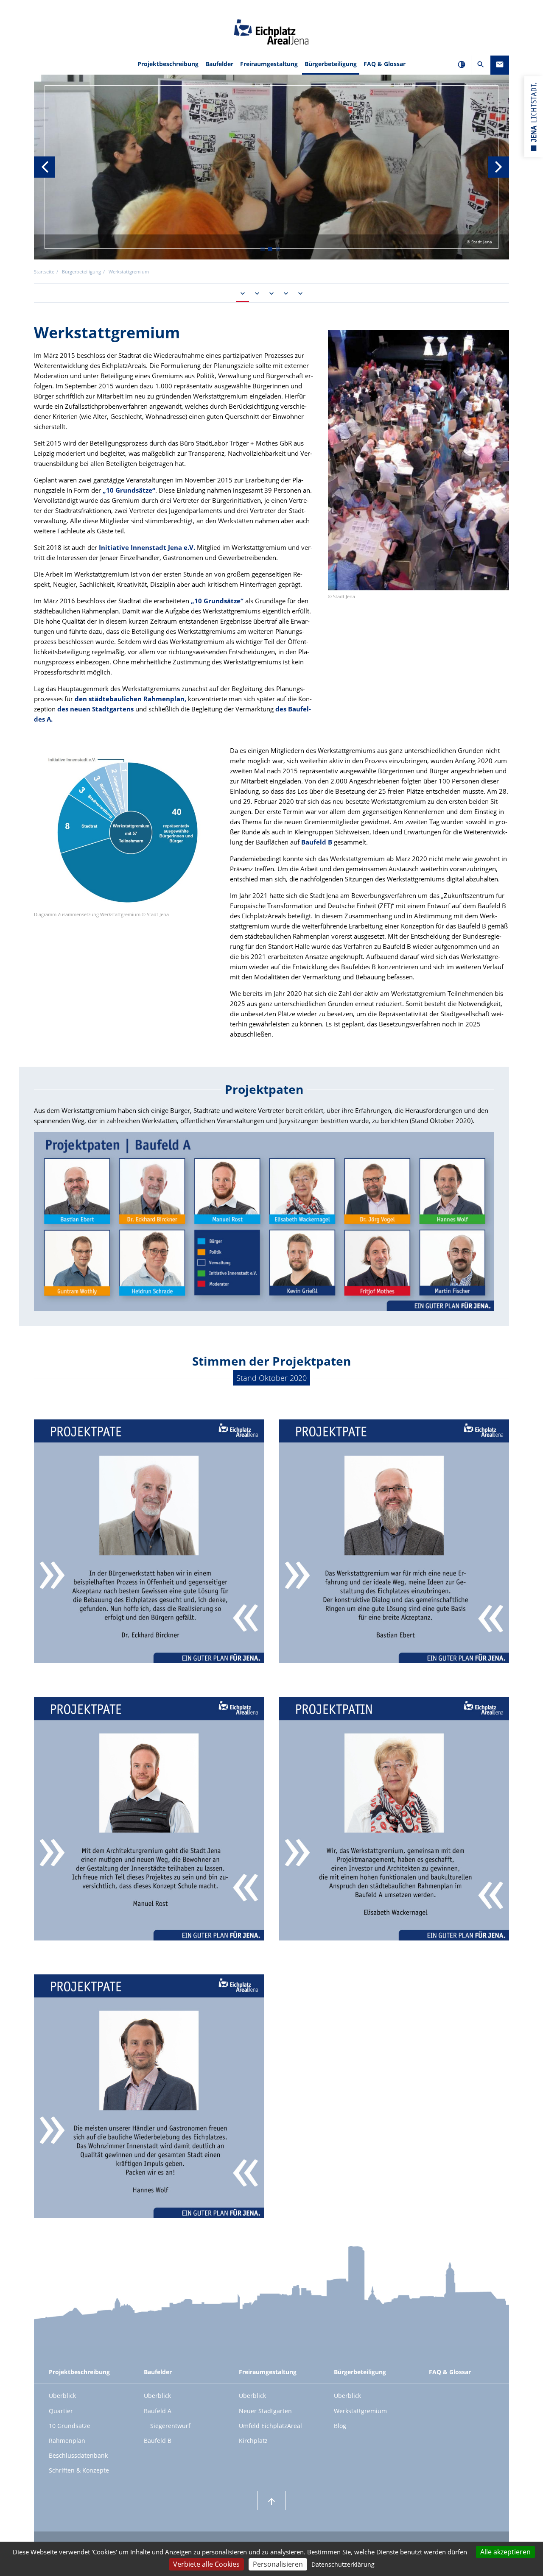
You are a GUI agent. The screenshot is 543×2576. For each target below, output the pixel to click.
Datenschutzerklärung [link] (343, 2564)
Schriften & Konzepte (79, 2470)
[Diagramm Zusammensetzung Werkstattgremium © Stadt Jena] (125, 829)
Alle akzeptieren (505, 2552)
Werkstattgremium (360, 2411)
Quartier (61, 2411)
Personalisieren (278, 2564)
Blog (340, 2426)
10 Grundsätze (70, 2426)
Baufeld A (158, 2411)
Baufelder (158, 2372)
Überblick (62, 2396)
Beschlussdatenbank (78, 2455)
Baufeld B (317, 842)
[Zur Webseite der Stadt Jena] (534, 117)
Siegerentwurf (170, 2426)
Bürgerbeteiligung (360, 2372)
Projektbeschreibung (79, 2372)
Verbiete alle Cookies (206, 2564)
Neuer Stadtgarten (265, 2411)
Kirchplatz (253, 2441)
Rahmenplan (67, 2441)
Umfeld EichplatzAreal (270, 2426)
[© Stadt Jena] (418, 460)
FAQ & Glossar (385, 64)
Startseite (44, 272)
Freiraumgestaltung (268, 2372)
